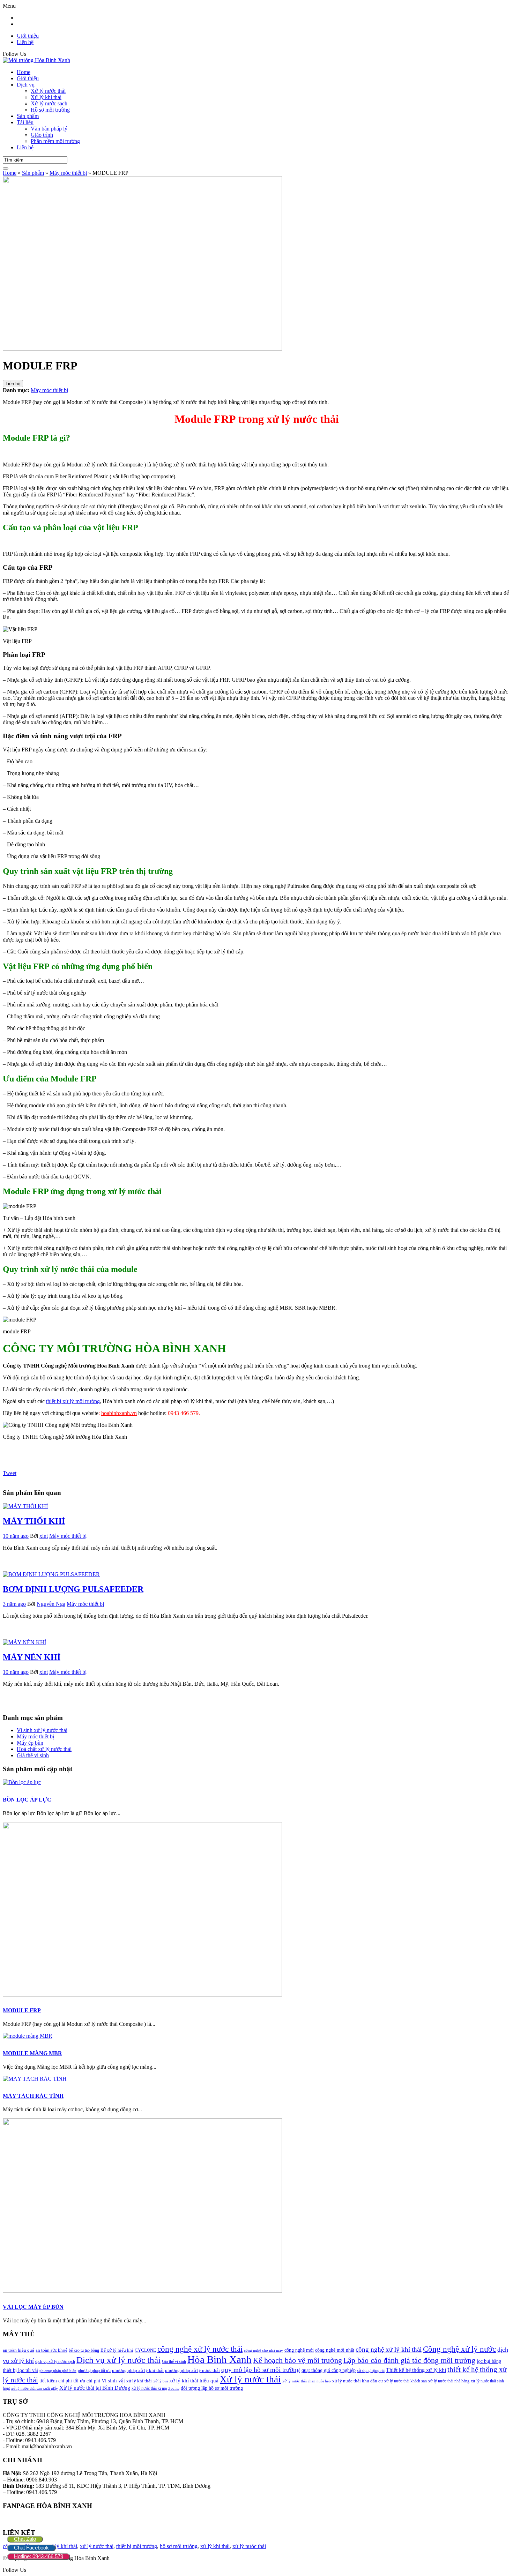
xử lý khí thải (139, 2381)
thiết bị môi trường (137, 2546)
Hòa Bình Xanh (220, 2359)
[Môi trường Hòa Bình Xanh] (36, 60)
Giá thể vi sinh (33, 1755)
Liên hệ (25, 42)
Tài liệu (25, 122)
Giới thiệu (28, 36)
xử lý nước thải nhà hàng (449, 2381)
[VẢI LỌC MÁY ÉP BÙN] (142, 2291)
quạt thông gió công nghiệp (329, 2370)
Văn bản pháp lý (49, 129)
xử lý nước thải (97, 2546)
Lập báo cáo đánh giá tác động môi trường (409, 2360)
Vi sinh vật (113, 2381)
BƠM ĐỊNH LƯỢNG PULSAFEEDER (73, 1589)
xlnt (44, 1536)
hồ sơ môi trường (179, 2546)
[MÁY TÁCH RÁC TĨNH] (35, 2079)
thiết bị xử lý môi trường (73, 1401)
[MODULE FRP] (142, 1995)
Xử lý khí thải (46, 97)
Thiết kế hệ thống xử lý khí (416, 2370)
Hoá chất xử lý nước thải (44, 1749)
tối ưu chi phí (87, 2381)
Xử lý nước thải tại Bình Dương (95, 2388)
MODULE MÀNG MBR (32, 2053)
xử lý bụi (161, 2381)
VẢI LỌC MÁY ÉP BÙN (33, 2307)
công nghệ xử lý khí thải (389, 2349)
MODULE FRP (22, 2010)
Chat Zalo (25, 2539)
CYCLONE (145, 2350)
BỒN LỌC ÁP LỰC (27, 1800)
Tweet (10, 1473)
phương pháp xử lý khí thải (138, 2370)
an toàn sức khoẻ (51, 2350)
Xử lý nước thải (48, 91)
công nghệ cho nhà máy (263, 2350)
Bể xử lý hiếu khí (117, 2350)
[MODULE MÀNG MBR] (28, 2036)
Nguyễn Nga (51, 1604)
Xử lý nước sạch (49, 103)
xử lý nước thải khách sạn (406, 2381)
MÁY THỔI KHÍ (34, 1521)
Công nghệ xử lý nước (459, 2349)
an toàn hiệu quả (18, 2350)
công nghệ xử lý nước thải (200, 2349)
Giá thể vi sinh (174, 2361)
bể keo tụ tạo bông (84, 2350)
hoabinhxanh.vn (119, 1413)
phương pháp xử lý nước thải (192, 2370)
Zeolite (174, 2388)
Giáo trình (42, 135)
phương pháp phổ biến (58, 2371)
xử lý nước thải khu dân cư (358, 2381)
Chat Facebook (31, 2548)
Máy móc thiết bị (49, 390)
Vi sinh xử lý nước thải (42, 1730)
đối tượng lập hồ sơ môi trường (212, 2388)
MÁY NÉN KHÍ (32, 1657)
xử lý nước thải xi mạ (149, 2388)
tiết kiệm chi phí (56, 2381)
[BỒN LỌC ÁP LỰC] (22, 1782)
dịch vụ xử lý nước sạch (55, 2361)
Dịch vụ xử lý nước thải (118, 2360)
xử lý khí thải (215, 2546)
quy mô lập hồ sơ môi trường (261, 2370)
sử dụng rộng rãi (371, 2371)
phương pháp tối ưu (94, 2371)
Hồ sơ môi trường (50, 110)
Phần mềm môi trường (55, 141)
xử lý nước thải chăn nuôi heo (307, 2381)
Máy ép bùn (30, 1743)
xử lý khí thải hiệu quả (194, 2381)
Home (24, 72)
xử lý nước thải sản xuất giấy (35, 2388)
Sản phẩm (28, 116)
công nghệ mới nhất (335, 2350)
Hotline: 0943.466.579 (39, 2556)
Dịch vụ (26, 85)
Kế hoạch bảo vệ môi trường (298, 2360)
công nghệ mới (299, 2350)
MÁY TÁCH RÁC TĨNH (33, 2096)
